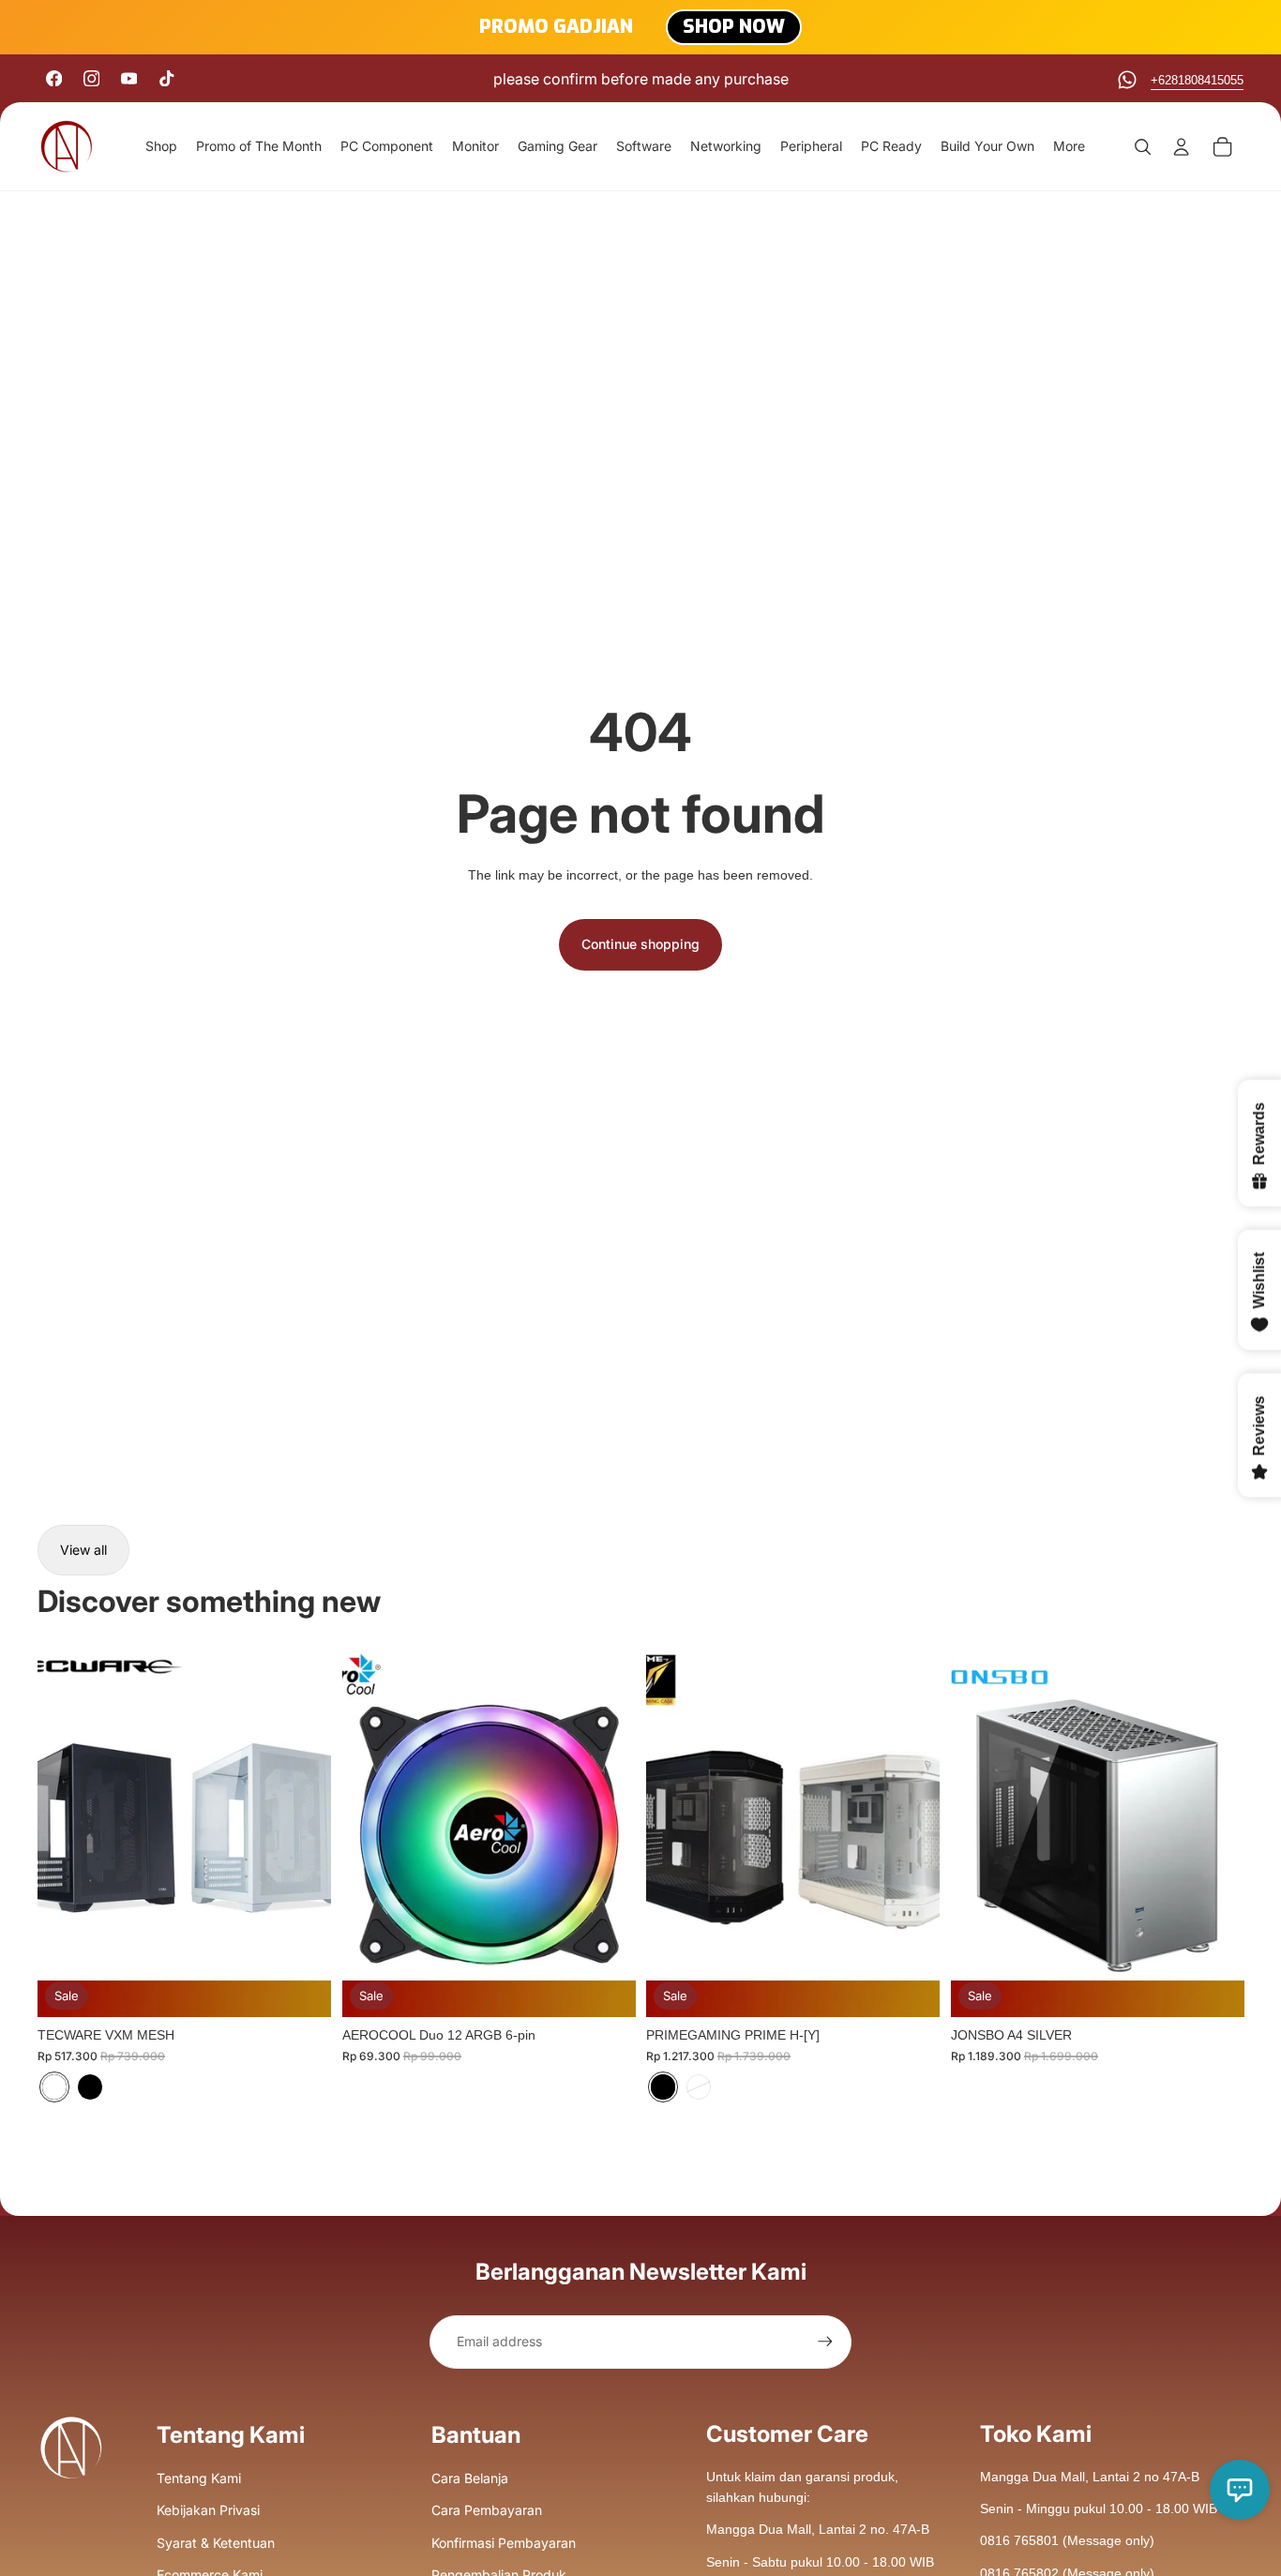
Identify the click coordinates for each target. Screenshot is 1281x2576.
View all (83, 1550)
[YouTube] (129, 78)
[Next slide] (303, 1834)
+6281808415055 (1197, 80)
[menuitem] (1069, 146)
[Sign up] (825, 2342)
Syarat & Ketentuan (216, 2543)
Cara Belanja (470, 2478)
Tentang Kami (199, 2478)
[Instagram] (91, 78)
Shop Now (734, 27)
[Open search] (1142, 146)
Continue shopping (640, 944)
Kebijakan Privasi (208, 2510)
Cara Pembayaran (487, 2510)
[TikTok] (166, 78)
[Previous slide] (66, 1834)
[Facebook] (54, 78)
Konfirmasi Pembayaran (504, 2543)
